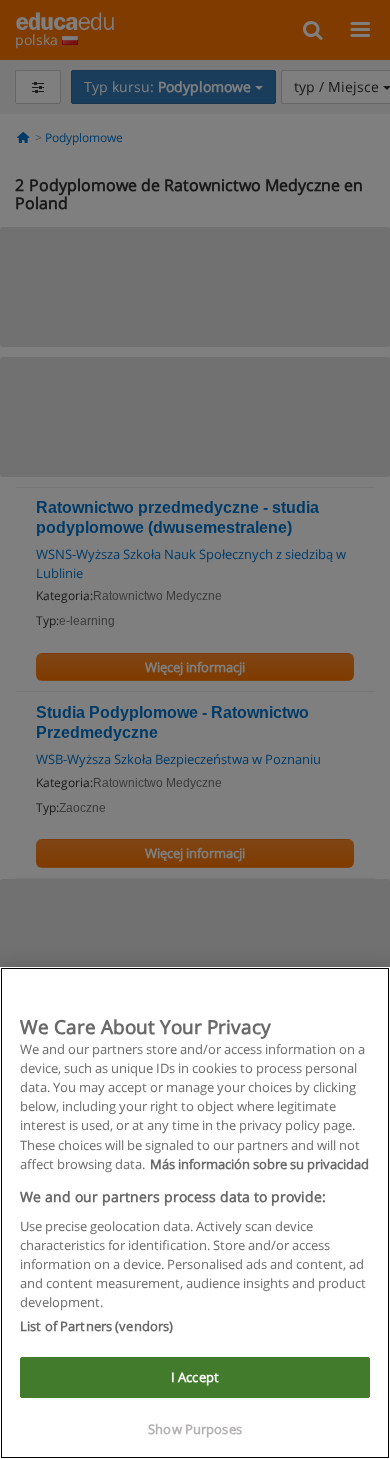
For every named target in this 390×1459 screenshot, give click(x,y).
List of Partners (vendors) (96, 1326)
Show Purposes (195, 1429)
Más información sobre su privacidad (259, 1164)
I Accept (195, 1377)
